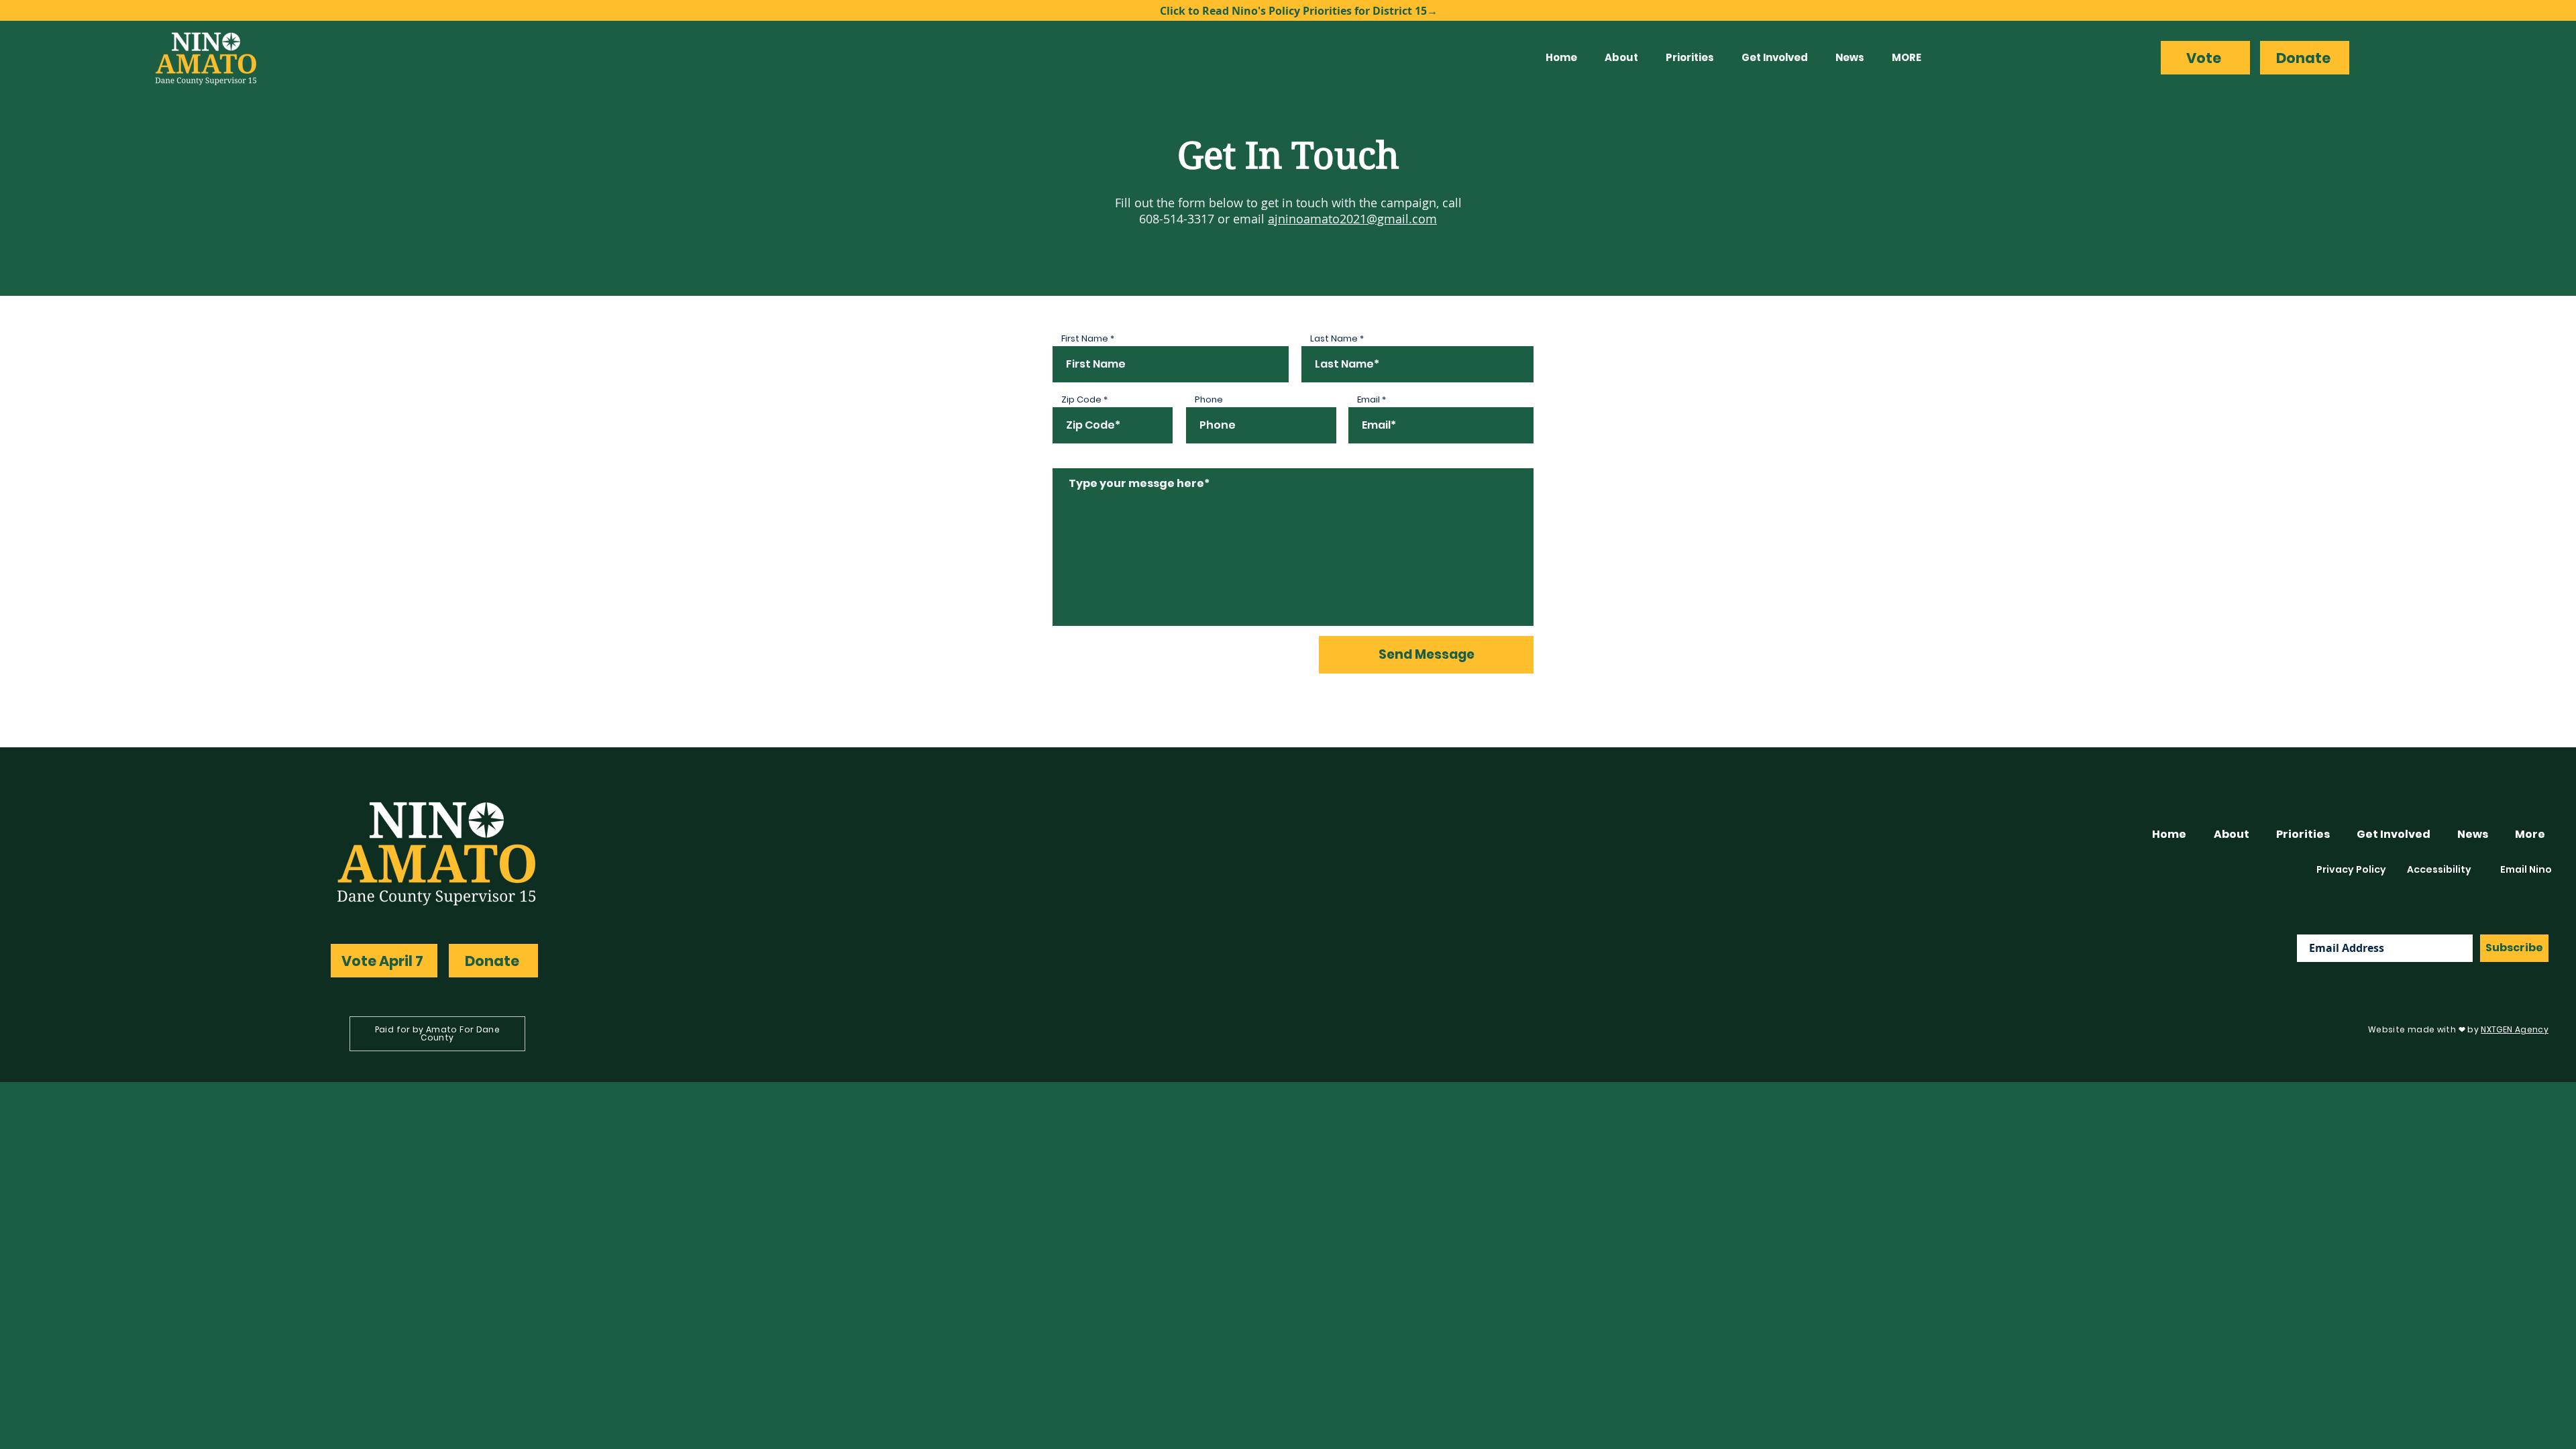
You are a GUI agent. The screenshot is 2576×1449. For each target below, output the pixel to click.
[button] (1625, 58)
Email (1368, 399)
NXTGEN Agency (2515, 1029)
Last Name (1334, 338)
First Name (1085, 338)
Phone (1209, 399)
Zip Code (1081, 399)
